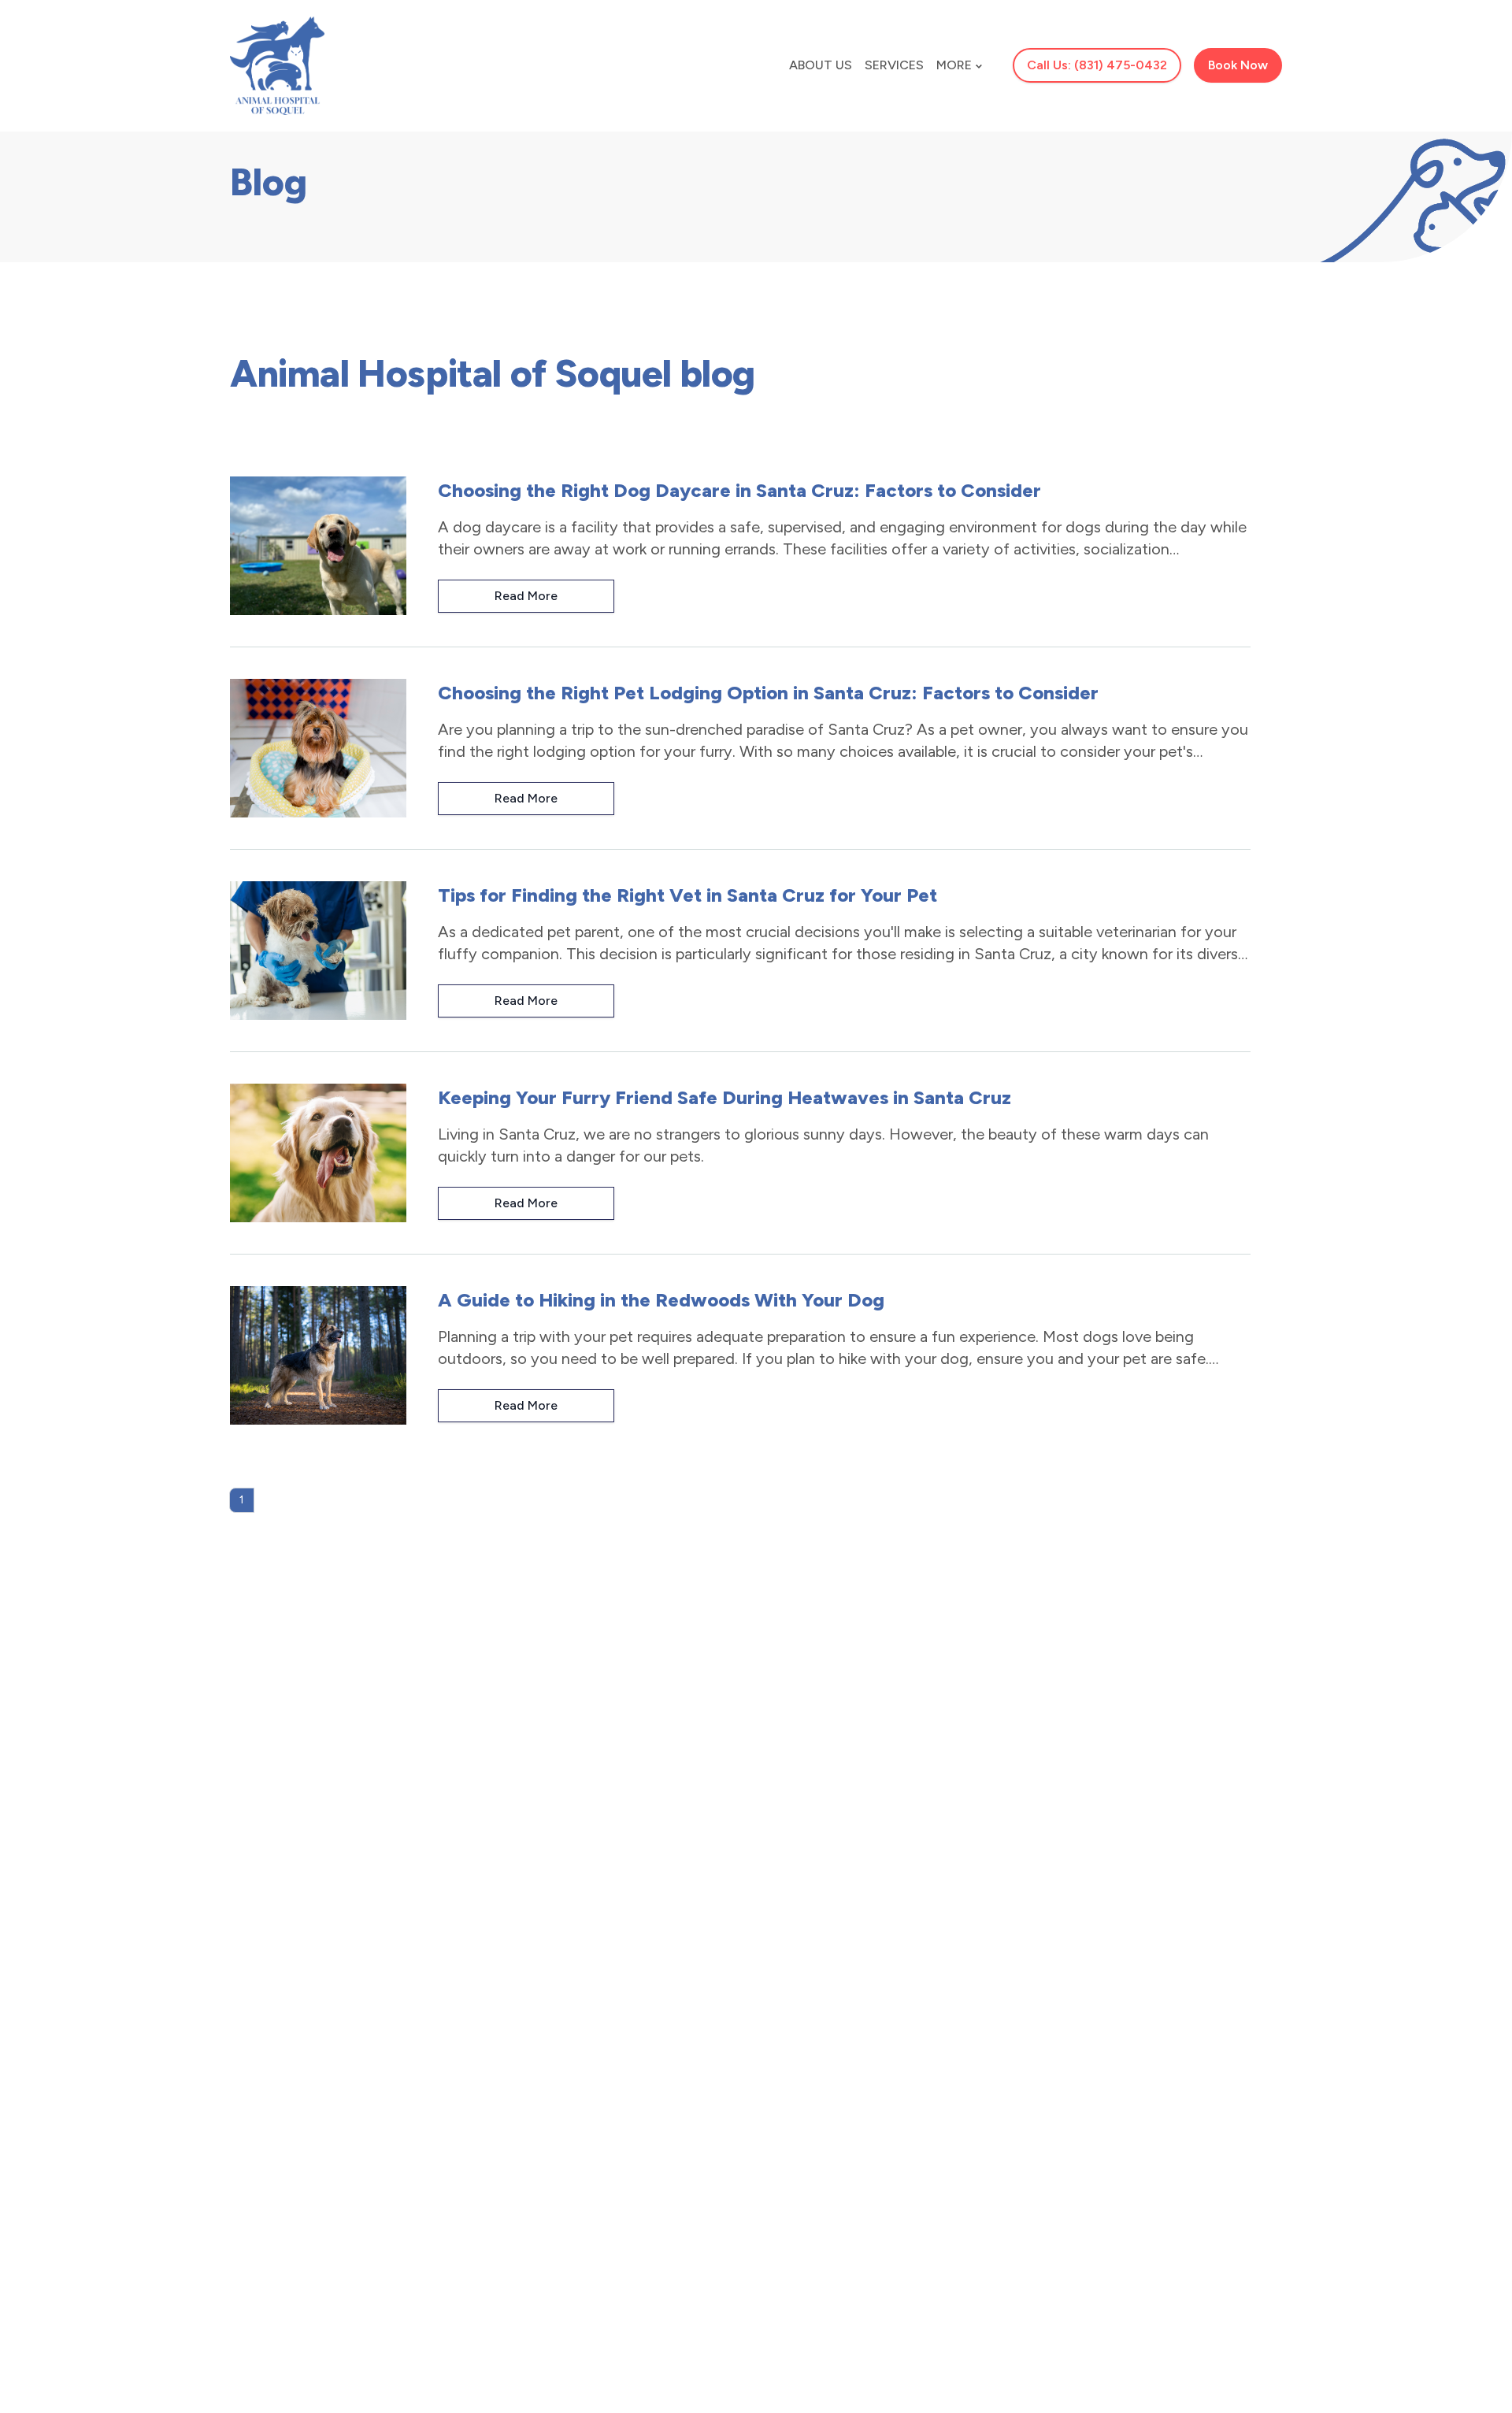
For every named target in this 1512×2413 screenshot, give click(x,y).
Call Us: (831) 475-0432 (1097, 65)
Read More (526, 596)
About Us (821, 65)
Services (894, 65)
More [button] (954, 65)
